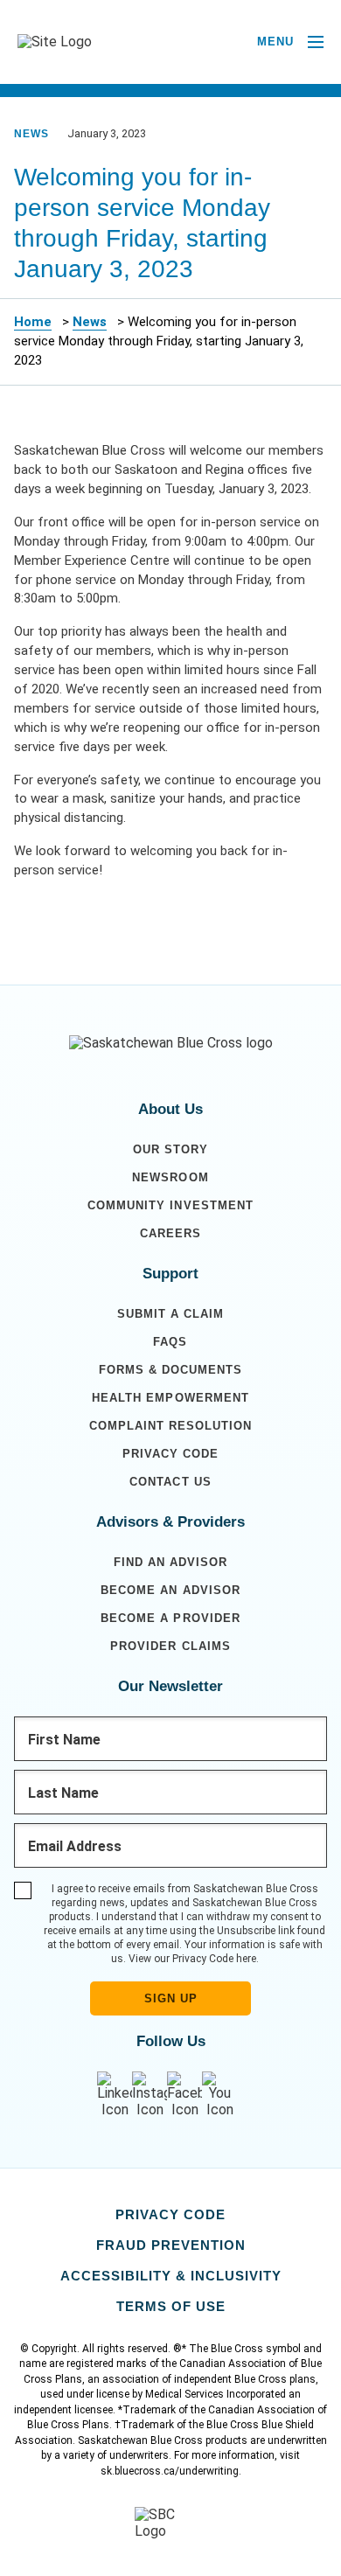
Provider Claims (170, 1646)
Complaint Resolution (170, 1426)
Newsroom (170, 1177)
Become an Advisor (170, 1590)
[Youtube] (219, 2095)
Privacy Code (170, 1454)
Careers (170, 1233)
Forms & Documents (170, 1370)
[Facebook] (184, 2095)
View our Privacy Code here (192, 1959)
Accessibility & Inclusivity (171, 2276)
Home (33, 322)
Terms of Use (171, 2306)
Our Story (170, 1149)
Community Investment (170, 1205)
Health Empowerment (170, 1398)
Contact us (170, 1482)
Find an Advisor (170, 1562)
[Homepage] (171, 1043)
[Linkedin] (115, 2095)
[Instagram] (150, 2095)
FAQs (170, 1342)
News (90, 322)
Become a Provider (170, 1618)
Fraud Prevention (171, 2245)
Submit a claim (170, 1314)
